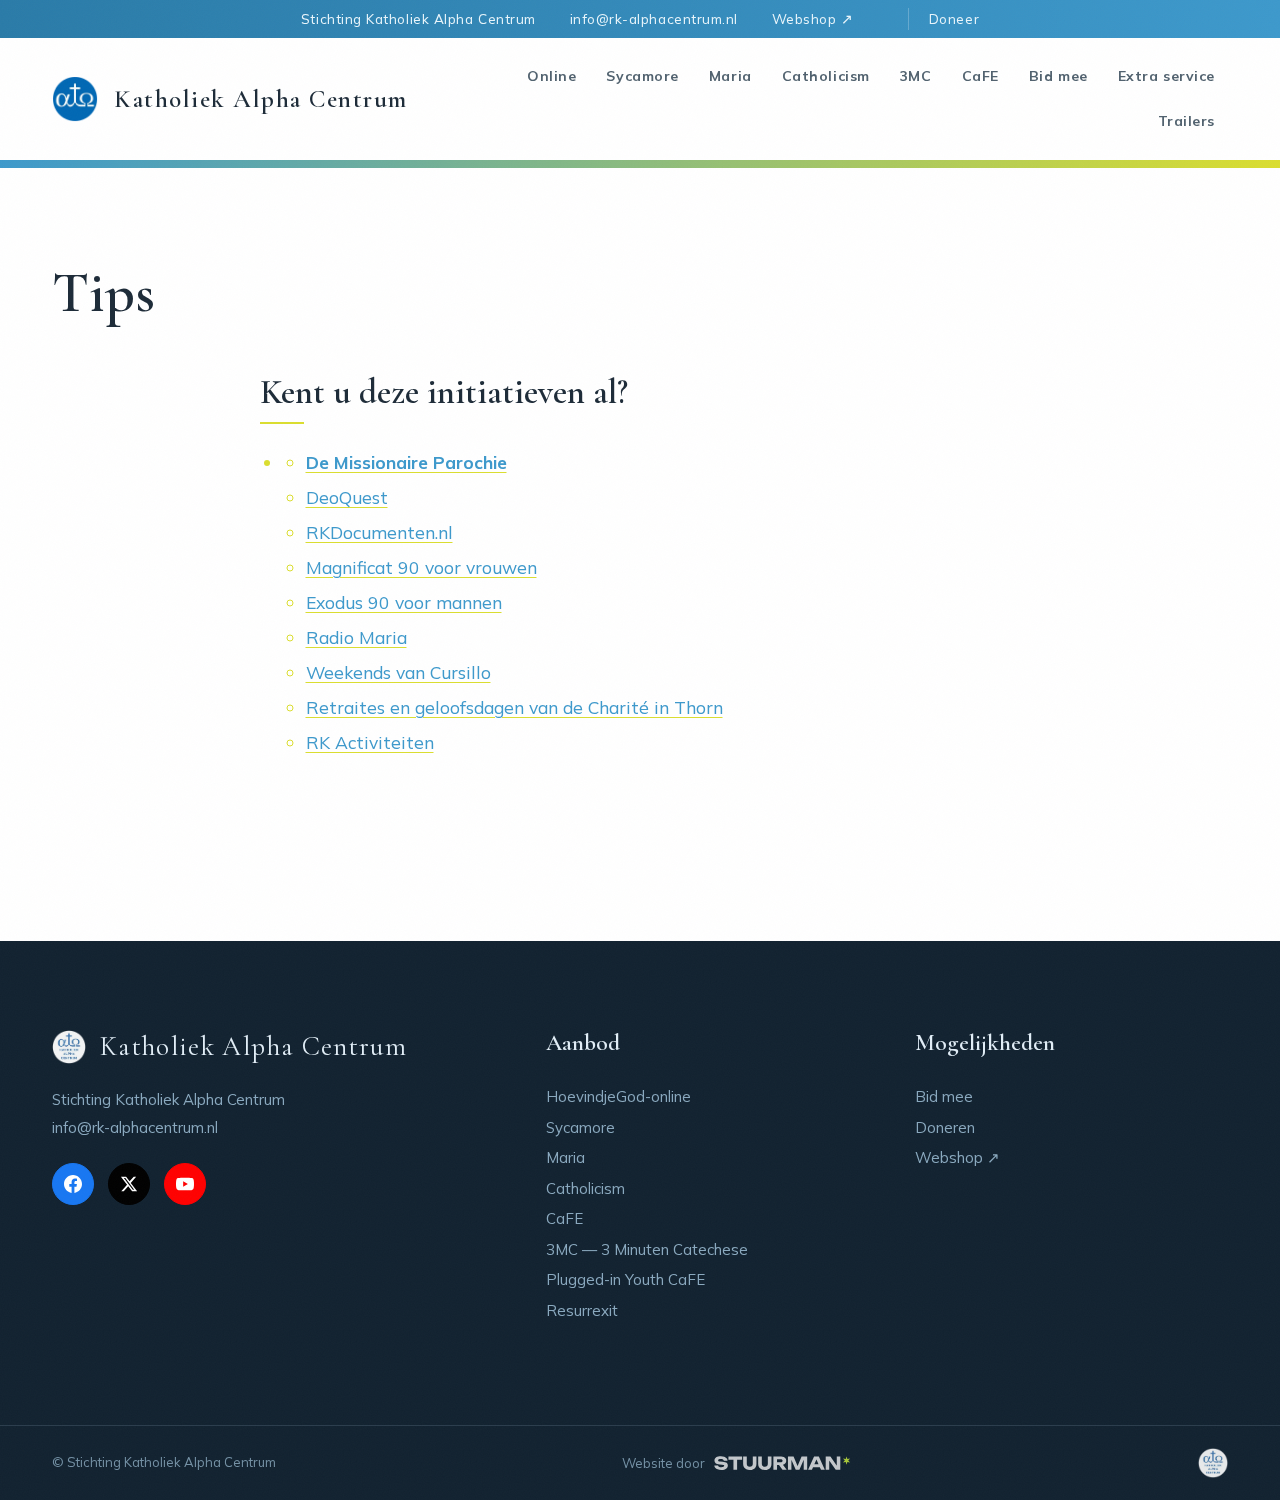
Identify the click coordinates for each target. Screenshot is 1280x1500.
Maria (730, 76)
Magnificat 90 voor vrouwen (421, 567)
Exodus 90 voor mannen (404, 602)
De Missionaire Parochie (406, 462)
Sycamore (642, 76)
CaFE (980, 76)
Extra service (1166, 76)
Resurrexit (582, 1310)
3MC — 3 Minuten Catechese (647, 1249)
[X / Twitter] (129, 1184)
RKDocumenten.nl (379, 532)
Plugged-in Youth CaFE (625, 1279)
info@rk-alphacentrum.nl (654, 18)
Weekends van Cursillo (398, 672)
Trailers (1186, 121)
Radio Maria (356, 637)
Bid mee (1058, 76)
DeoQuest (347, 497)
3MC (916, 76)
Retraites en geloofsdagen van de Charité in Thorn (514, 707)
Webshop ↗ (813, 18)
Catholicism (826, 76)
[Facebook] (73, 1184)
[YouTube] (185, 1184)
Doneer (954, 18)
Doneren (945, 1127)
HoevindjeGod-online (618, 1096)
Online (551, 76)
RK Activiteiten (370, 742)
